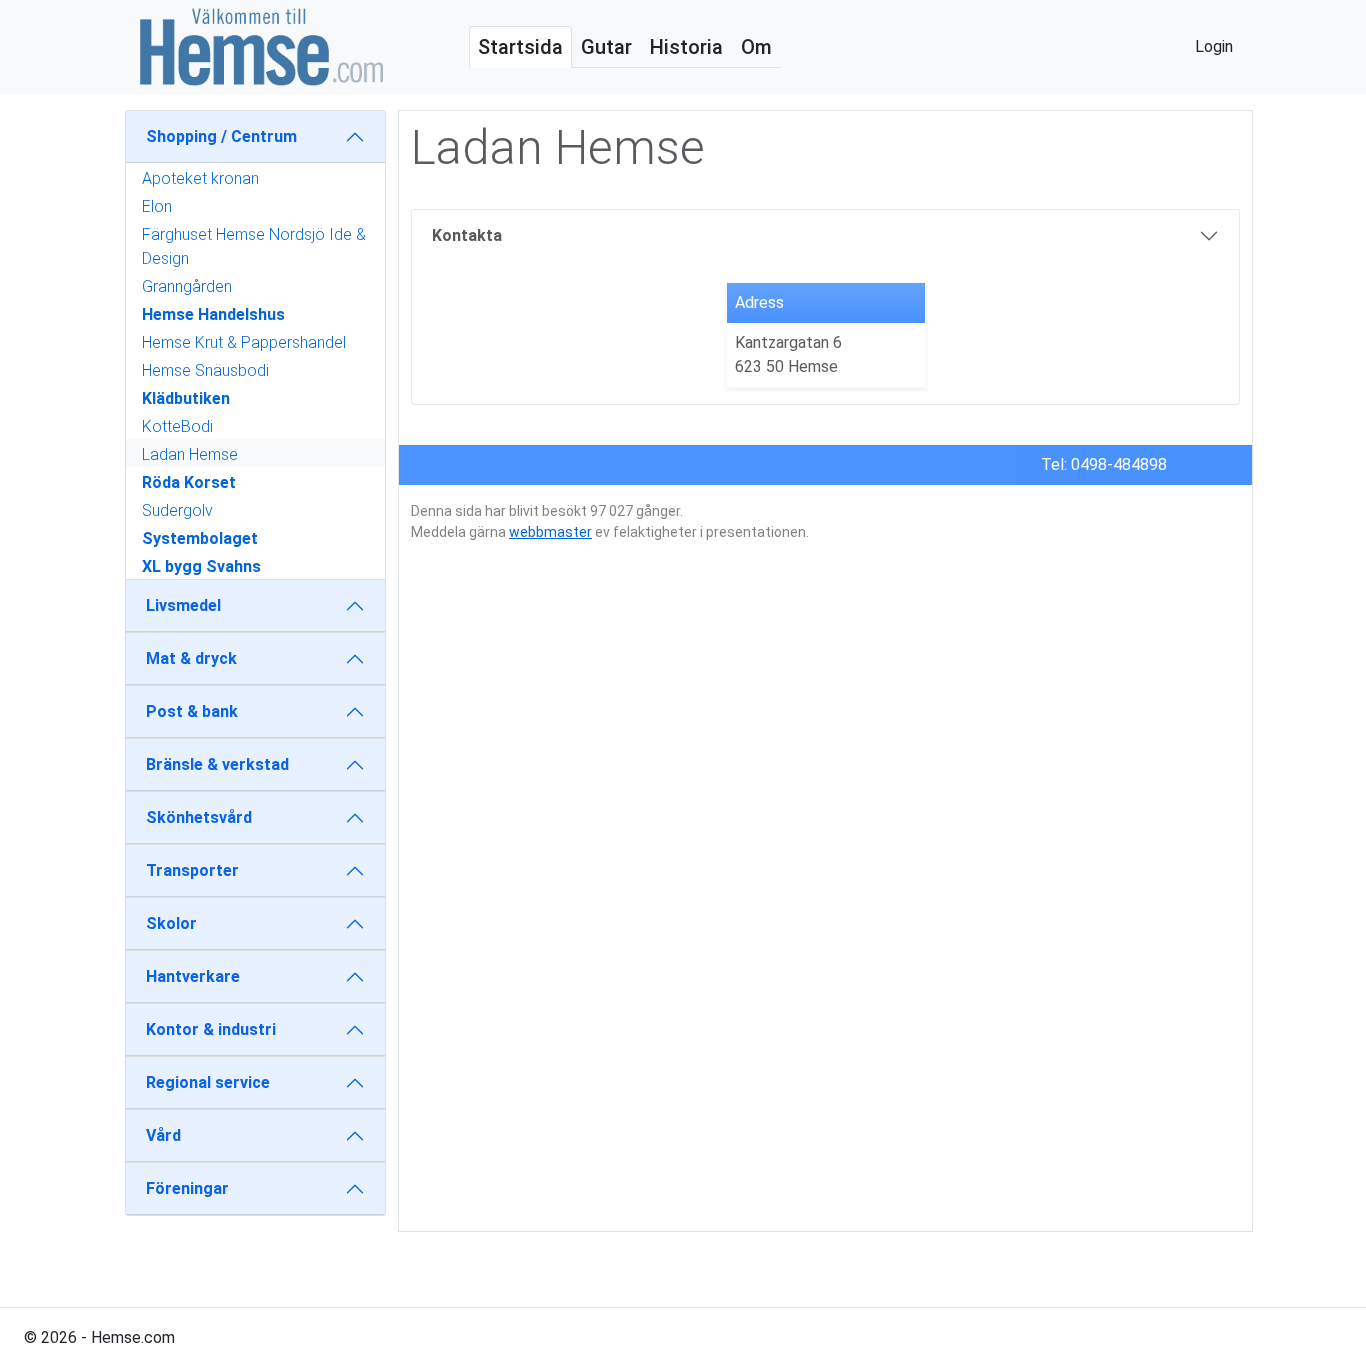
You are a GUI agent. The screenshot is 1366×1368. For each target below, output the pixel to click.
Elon (157, 206)
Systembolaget (200, 538)
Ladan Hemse (190, 454)
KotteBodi (177, 426)
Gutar (606, 47)
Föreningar (187, 1188)
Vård (163, 1135)
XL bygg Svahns (201, 566)
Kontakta (467, 235)
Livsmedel (183, 605)
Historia (686, 47)
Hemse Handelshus (213, 314)
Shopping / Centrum (221, 136)
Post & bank (192, 711)
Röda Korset (189, 482)
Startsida (520, 47)
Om (756, 47)
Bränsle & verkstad (217, 764)
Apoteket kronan (200, 178)
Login (1214, 46)
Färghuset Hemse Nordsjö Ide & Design (254, 246)
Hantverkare (193, 976)
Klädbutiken (186, 398)
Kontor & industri (211, 1029)
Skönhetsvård (199, 817)
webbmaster (550, 532)
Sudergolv (177, 510)
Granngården (187, 286)
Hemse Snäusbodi (205, 370)
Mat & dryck (191, 658)
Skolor (171, 923)
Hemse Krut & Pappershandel (244, 342)
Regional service (208, 1082)
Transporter (192, 870)
